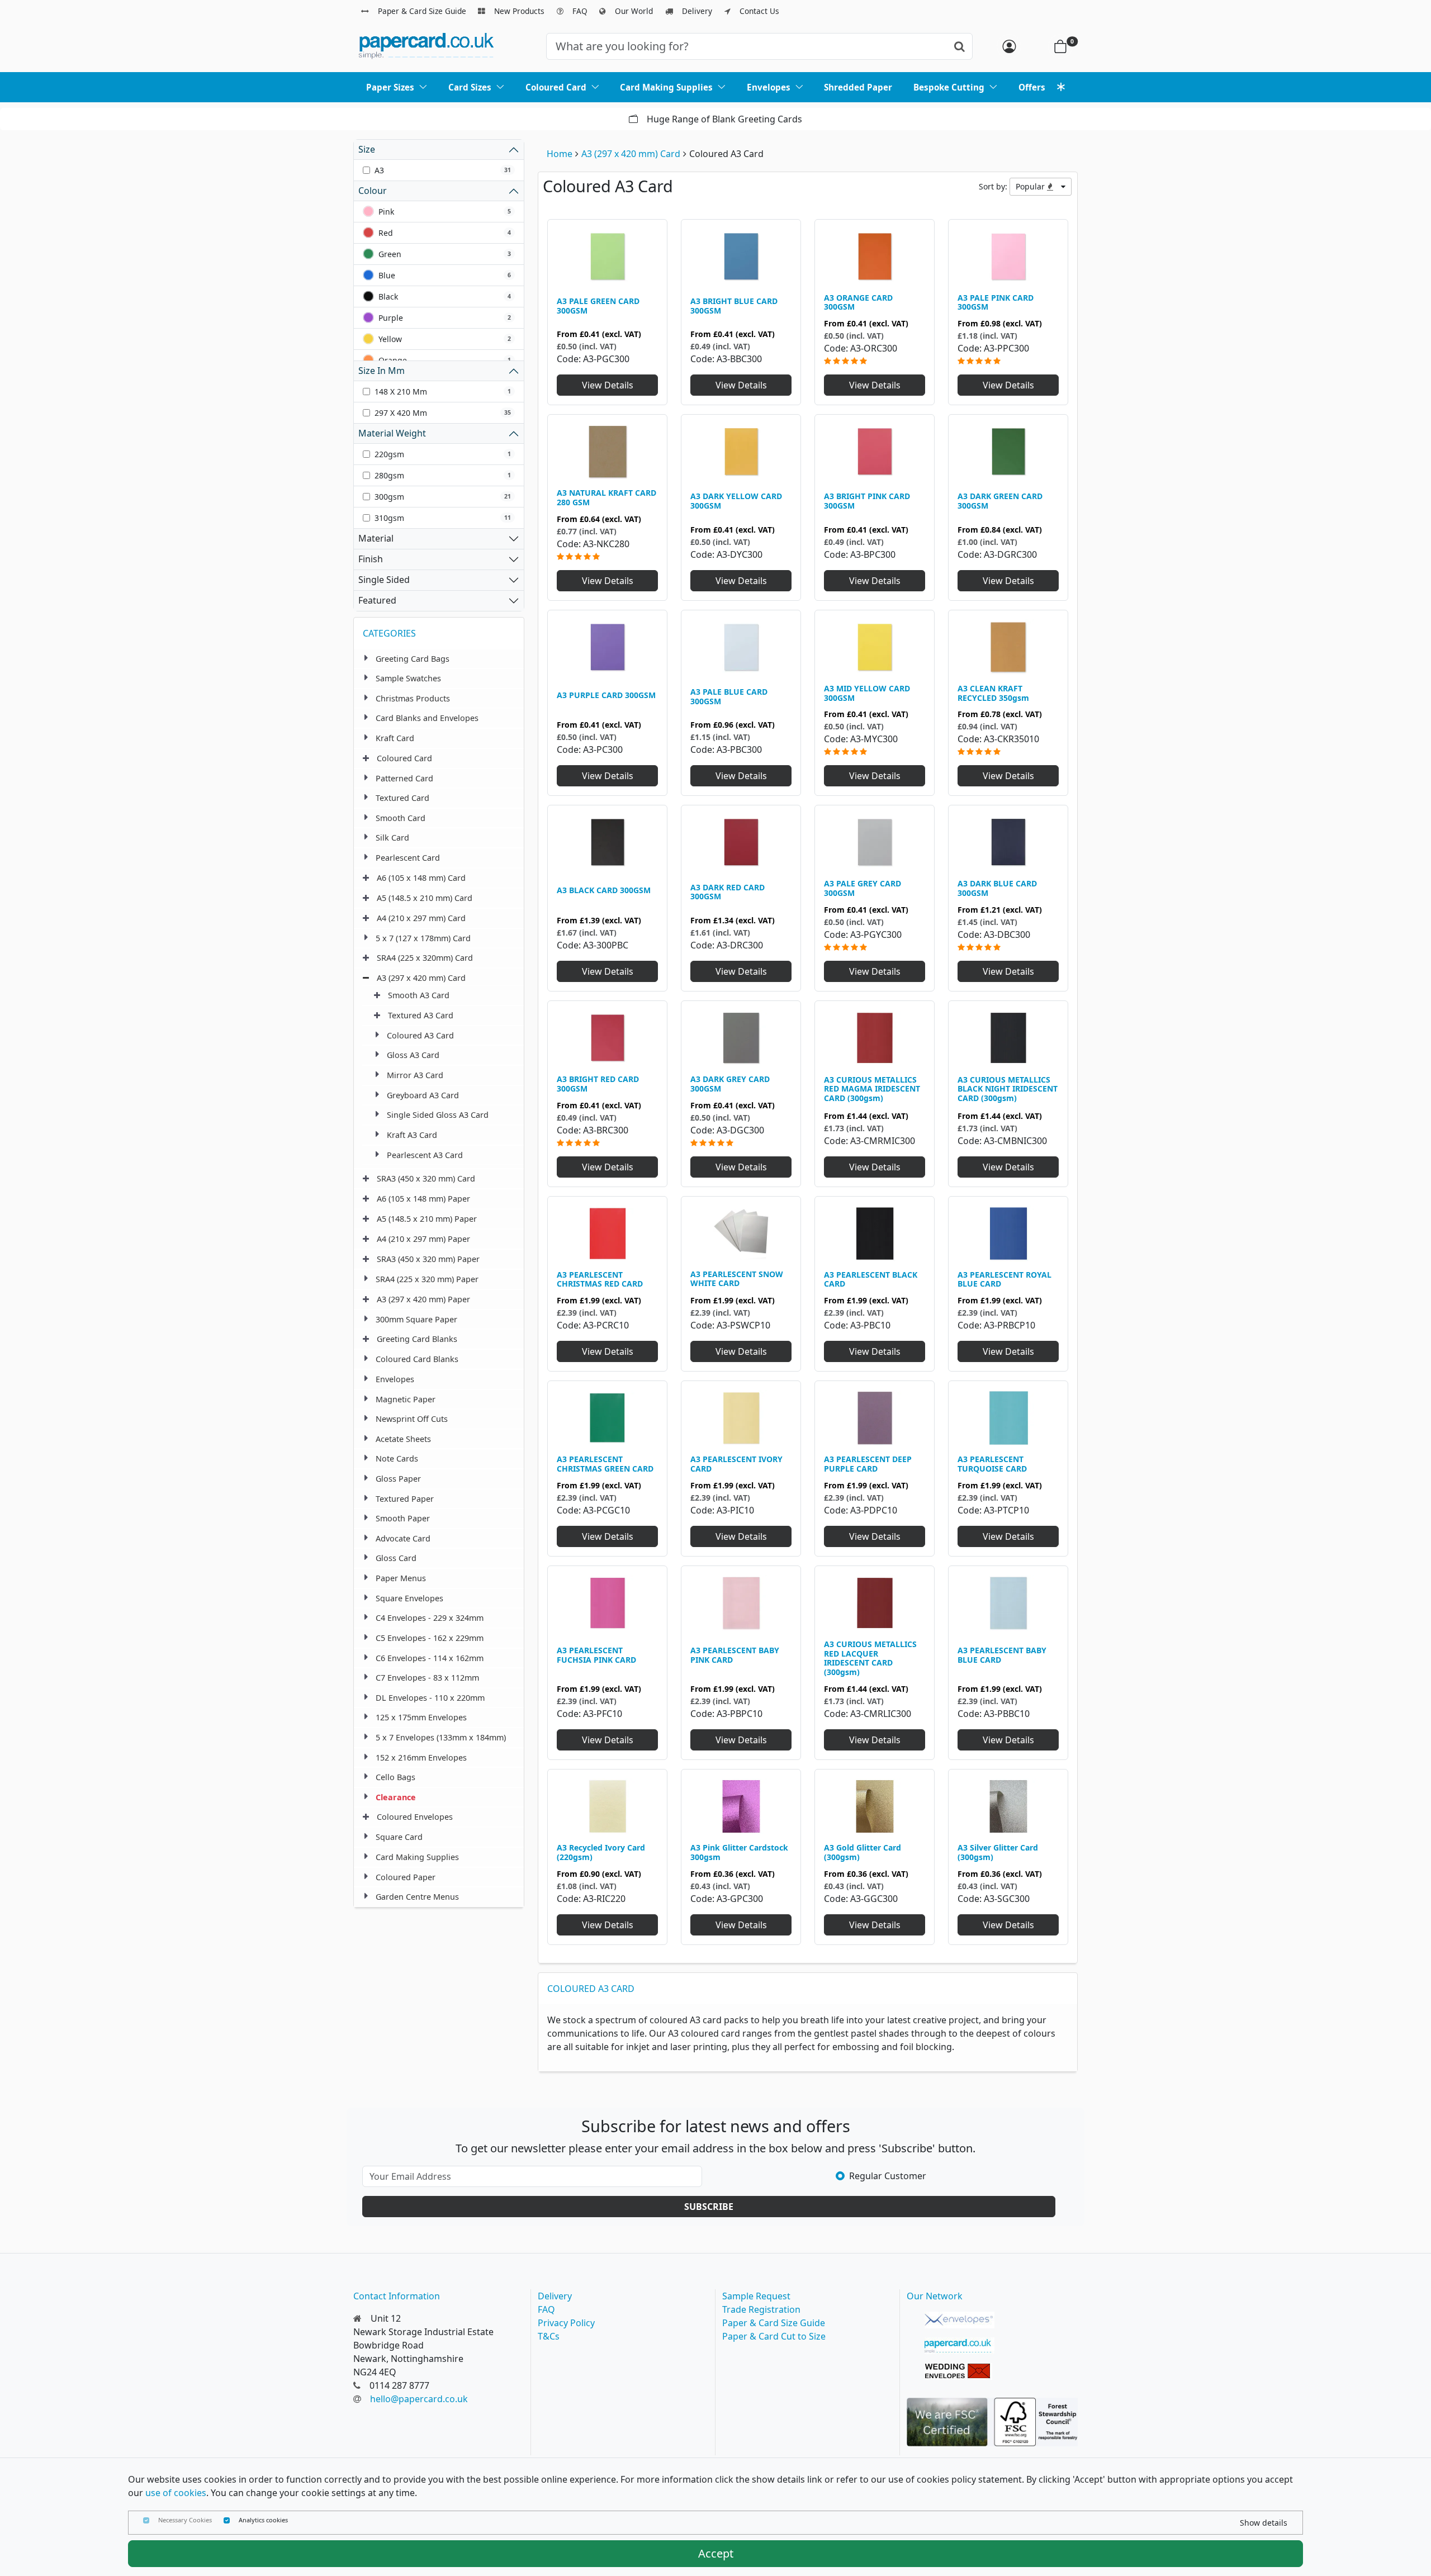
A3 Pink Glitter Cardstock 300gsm (739, 1852)
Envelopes (395, 1379)
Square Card (399, 1837)
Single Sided (384, 580)
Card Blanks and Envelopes (427, 718)
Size (367, 149)
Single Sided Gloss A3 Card (438, 1115)
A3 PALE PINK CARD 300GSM (996, 302)
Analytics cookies (263, 2520)
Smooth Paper (403, 1518)
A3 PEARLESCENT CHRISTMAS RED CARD (600, 1279)
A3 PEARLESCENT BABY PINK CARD (735, 1655)
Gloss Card (396, 1558)
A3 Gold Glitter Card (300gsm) (863, 1852)
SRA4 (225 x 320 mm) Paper (427, 1279)
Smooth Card (401, 818)
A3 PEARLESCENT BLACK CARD (871, 1279)
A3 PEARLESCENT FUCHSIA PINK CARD (596, 1655)
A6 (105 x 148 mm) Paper (423, 1199)
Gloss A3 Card (413, 1055)
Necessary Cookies (185, 2520)
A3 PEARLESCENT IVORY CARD (736, 1464)
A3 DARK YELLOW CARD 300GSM (736, 501)
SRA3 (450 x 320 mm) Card (426, 1178)
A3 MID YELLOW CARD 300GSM (867, 693)
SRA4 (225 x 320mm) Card (425, 958)
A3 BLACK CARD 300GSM (604, 890)
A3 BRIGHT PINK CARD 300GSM (867, 501)
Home (560, 154)
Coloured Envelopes (415, 1817)
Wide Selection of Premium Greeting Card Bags (725, 119)
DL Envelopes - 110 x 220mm (430, 1698)
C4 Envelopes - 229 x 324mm (430, 1618)
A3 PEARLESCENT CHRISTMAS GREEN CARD (605, 1464)
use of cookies (176, 2493)
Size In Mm (382, 371)
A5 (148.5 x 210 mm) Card (425, 898)
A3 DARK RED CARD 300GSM (728, 892)
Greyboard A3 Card (423, 1095)
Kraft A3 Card (412, 1135)
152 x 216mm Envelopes (421, 1757)
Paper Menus (401, 1578)
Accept (716, 2553)
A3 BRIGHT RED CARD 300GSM (598, 1084)
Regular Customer (888, 2176)
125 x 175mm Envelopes (421, 1717)
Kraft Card (395, 738)
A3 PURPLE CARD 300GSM (606, 695)
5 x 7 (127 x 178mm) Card (423, 938)
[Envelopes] (959, 2320)
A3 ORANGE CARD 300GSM (858, 302)
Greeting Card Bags (413, 659)
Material (376, 538)
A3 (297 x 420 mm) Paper (423, 1299)
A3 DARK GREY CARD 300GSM (730, 1084)
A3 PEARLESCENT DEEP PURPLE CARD (868, 1464)
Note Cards (397, 1458)
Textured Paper (405, 1499)
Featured (377, 600)
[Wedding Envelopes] (959, 2371)
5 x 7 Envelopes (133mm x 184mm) (441, 1737)
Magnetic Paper (406, 1399)
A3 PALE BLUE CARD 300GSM (729, 696)
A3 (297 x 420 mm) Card (631, 154)
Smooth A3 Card (419, 995)
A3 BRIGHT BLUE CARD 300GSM (734, 306)
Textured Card (402, 798)
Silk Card (392, 838)
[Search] (959, 46)
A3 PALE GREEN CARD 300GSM (598, 306)
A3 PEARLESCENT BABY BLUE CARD (1002, 1655)
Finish (371, 559)
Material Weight (392, 433)
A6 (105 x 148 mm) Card (421, 878)
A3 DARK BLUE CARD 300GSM (997, 888)
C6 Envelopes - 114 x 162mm (430, 1658)
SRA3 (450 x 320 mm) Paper (428, 1259)
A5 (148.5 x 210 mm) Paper (427, 1219)
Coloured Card (404, 758)
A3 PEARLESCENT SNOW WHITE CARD (737, 1279)
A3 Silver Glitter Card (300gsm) (998, 1852)
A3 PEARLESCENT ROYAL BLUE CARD (1004, 1279)
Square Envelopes (409, 1598)
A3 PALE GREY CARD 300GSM (863, 888)
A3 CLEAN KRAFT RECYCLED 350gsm (993, 693)
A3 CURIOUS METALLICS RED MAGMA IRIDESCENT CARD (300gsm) (872, 1089)
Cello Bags (395, 1777)
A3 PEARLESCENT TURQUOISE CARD (992, 1464)
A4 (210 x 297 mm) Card (421, 918)
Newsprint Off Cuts (412, 1419)
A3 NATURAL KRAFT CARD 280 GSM (606, 497)
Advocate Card (403, 1538)
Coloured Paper (406, 1877)
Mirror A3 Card (415, 1075)
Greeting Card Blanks (417, 1339)
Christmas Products (413, 698)
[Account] (1009, 46)
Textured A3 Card (421, 1015)
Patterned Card (404, 778)
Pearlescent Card (408, 858)
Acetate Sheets (403, 1439)
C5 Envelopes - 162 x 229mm (430, 1638)
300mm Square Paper (416, 1319)
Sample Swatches (408, 678)
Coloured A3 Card (420, 1035)
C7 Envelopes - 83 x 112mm (427, 1678)
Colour (373, 191)
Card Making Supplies (417, 1857)
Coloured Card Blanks (417, 1359)
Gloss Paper (398, 1479)
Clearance (396, 1797)
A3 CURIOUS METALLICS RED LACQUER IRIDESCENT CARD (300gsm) (870, 1658)
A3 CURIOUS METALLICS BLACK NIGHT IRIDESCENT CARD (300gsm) (1008, 1089)
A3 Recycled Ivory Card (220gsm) (601, 1852)
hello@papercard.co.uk (419, 2399)
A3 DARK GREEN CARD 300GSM (1000, 501)
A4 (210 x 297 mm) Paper (423, 1239)
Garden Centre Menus (417, 1897)
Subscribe (709, 2207)
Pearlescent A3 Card (425, 1155)
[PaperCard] (959, 2346)
